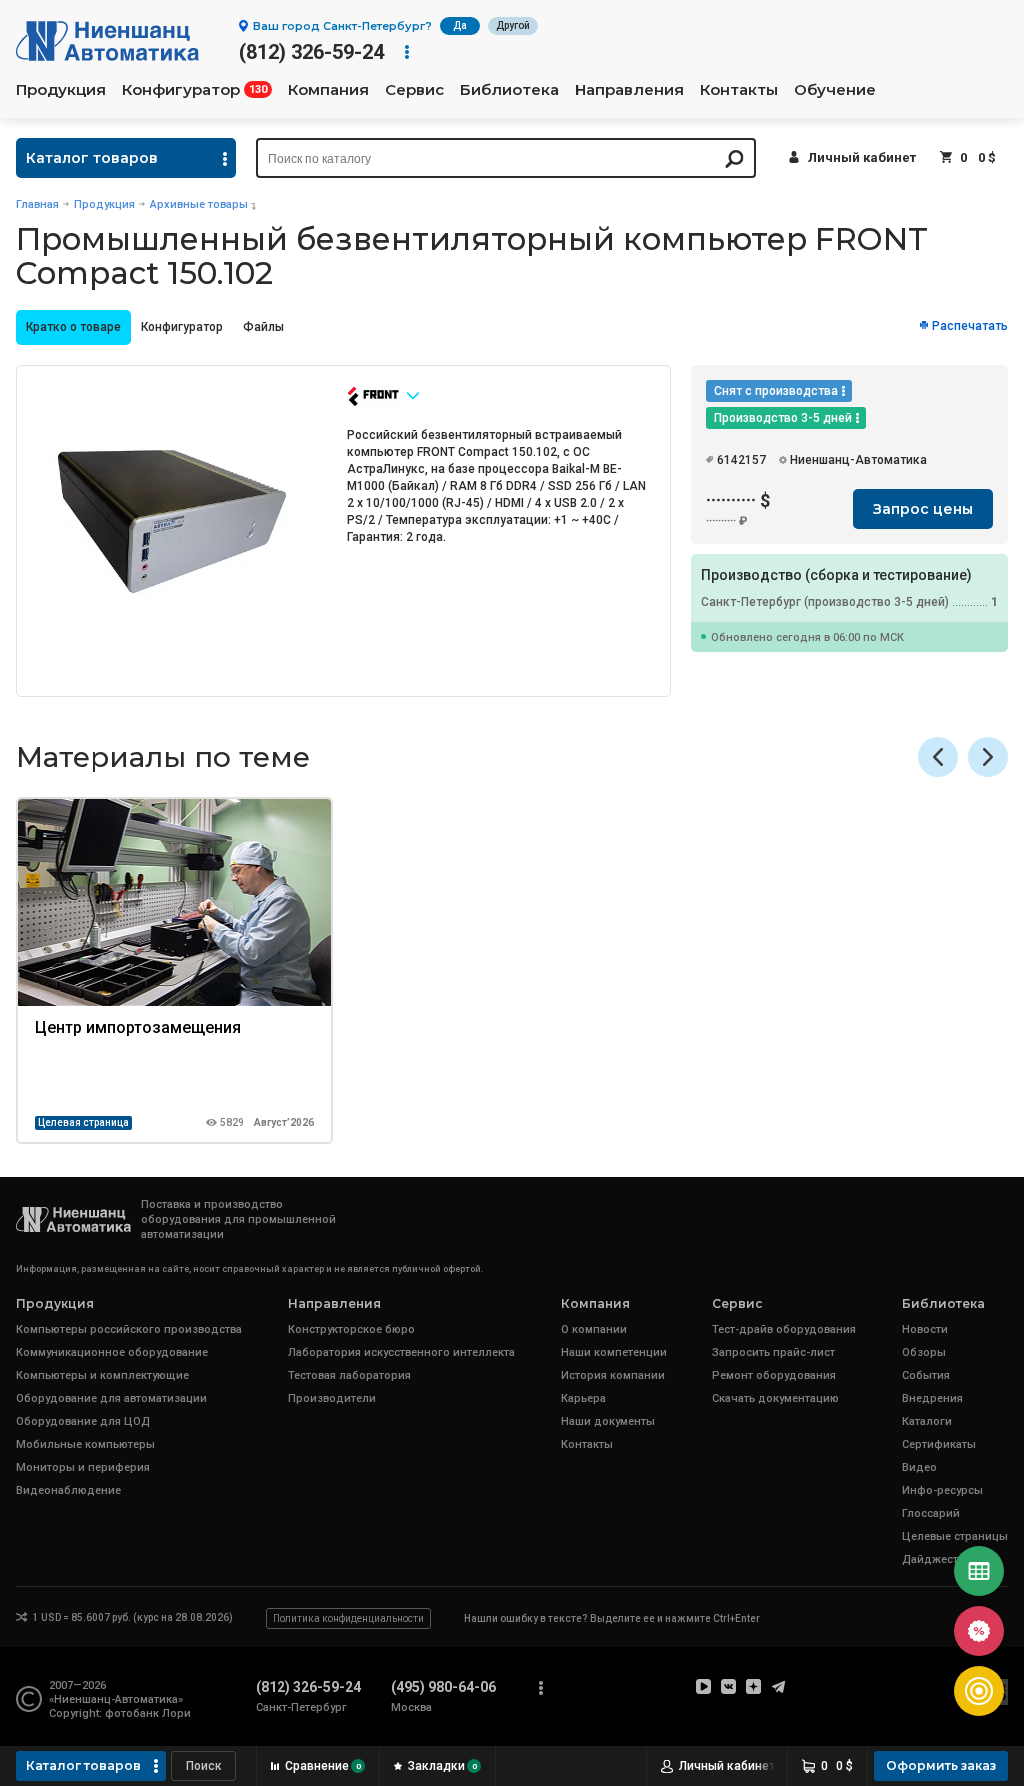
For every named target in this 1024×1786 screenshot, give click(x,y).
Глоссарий (931, 1513)
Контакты (739, 90)
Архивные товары (199, 204)
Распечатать (970, 326)
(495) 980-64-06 (443, 1687)
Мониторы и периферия (83, 1467)
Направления (629, 90)
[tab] (73, 327)
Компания (328, 90)
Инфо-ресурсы (942, 1490)
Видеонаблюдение (68, 1490)
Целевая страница (83, 1122)
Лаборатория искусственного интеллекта (401, 1352)
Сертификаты (939, 1444)
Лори (176, 1713)
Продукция (61, 90)
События (926, 1375)
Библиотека (509, 90)
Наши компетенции (614, 1352)
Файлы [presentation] (263, 327)
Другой (513, 25)
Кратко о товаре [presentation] (73, 327)
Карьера (583, 1398)
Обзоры (924, 1352)
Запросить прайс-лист (773, 1352)
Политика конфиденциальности (348, 1618)
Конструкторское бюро (351, 1329)
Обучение (835, 90)
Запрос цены (923, 509)
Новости (925, 1329)
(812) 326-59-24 (311, 52)
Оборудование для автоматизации (111, 1398)
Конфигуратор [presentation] (182, 327)
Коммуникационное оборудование (112, 1352)
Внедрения (932, 1398)
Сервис (414, 90)
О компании (594, 1329)
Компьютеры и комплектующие (102, 1375)
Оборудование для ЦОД (83, 1421)
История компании (613, 1375)
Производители (332, 1398)
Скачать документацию (775, 1398)
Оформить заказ (941, 1765)
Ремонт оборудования (774, 1375)
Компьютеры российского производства (129, 1329)
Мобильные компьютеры (85, 1444)
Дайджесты (934, 1559)
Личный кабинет (862, 157)
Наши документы (608, 1421)
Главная (37, 204)
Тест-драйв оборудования (784, 1329)
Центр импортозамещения (138, 1027)
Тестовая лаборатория (349, 1375)
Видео (919, 1467)
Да (460, 25)
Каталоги (927, 1421)
